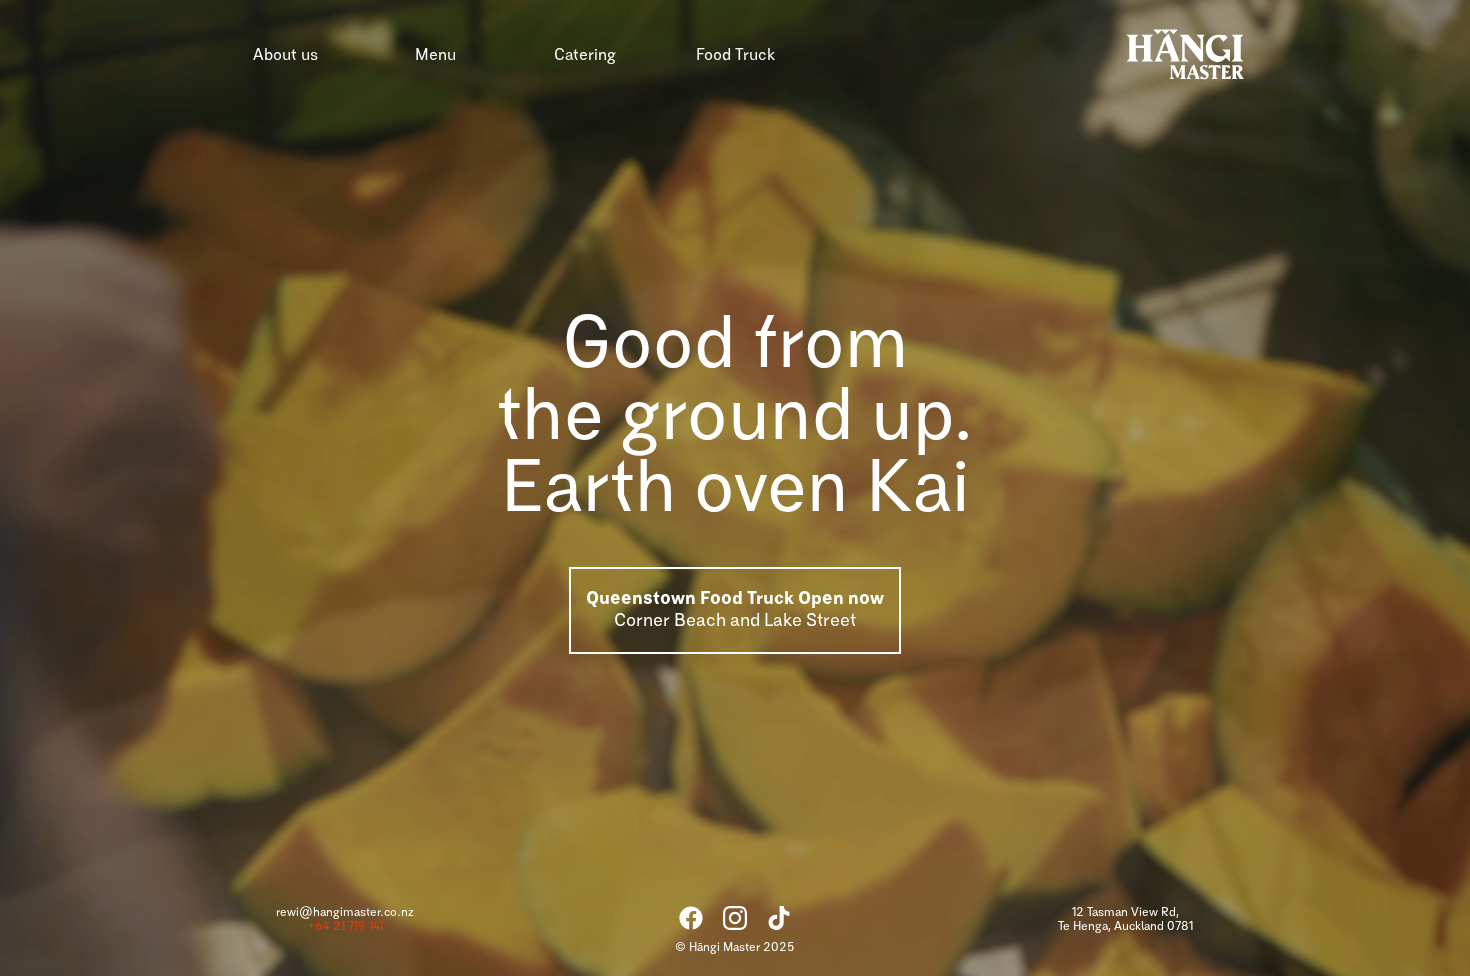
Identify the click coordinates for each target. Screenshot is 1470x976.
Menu (435, 55)
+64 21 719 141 (345, 927)
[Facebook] (691, 918)
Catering (585, 55)
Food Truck (735, 55)
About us (285, 55)
